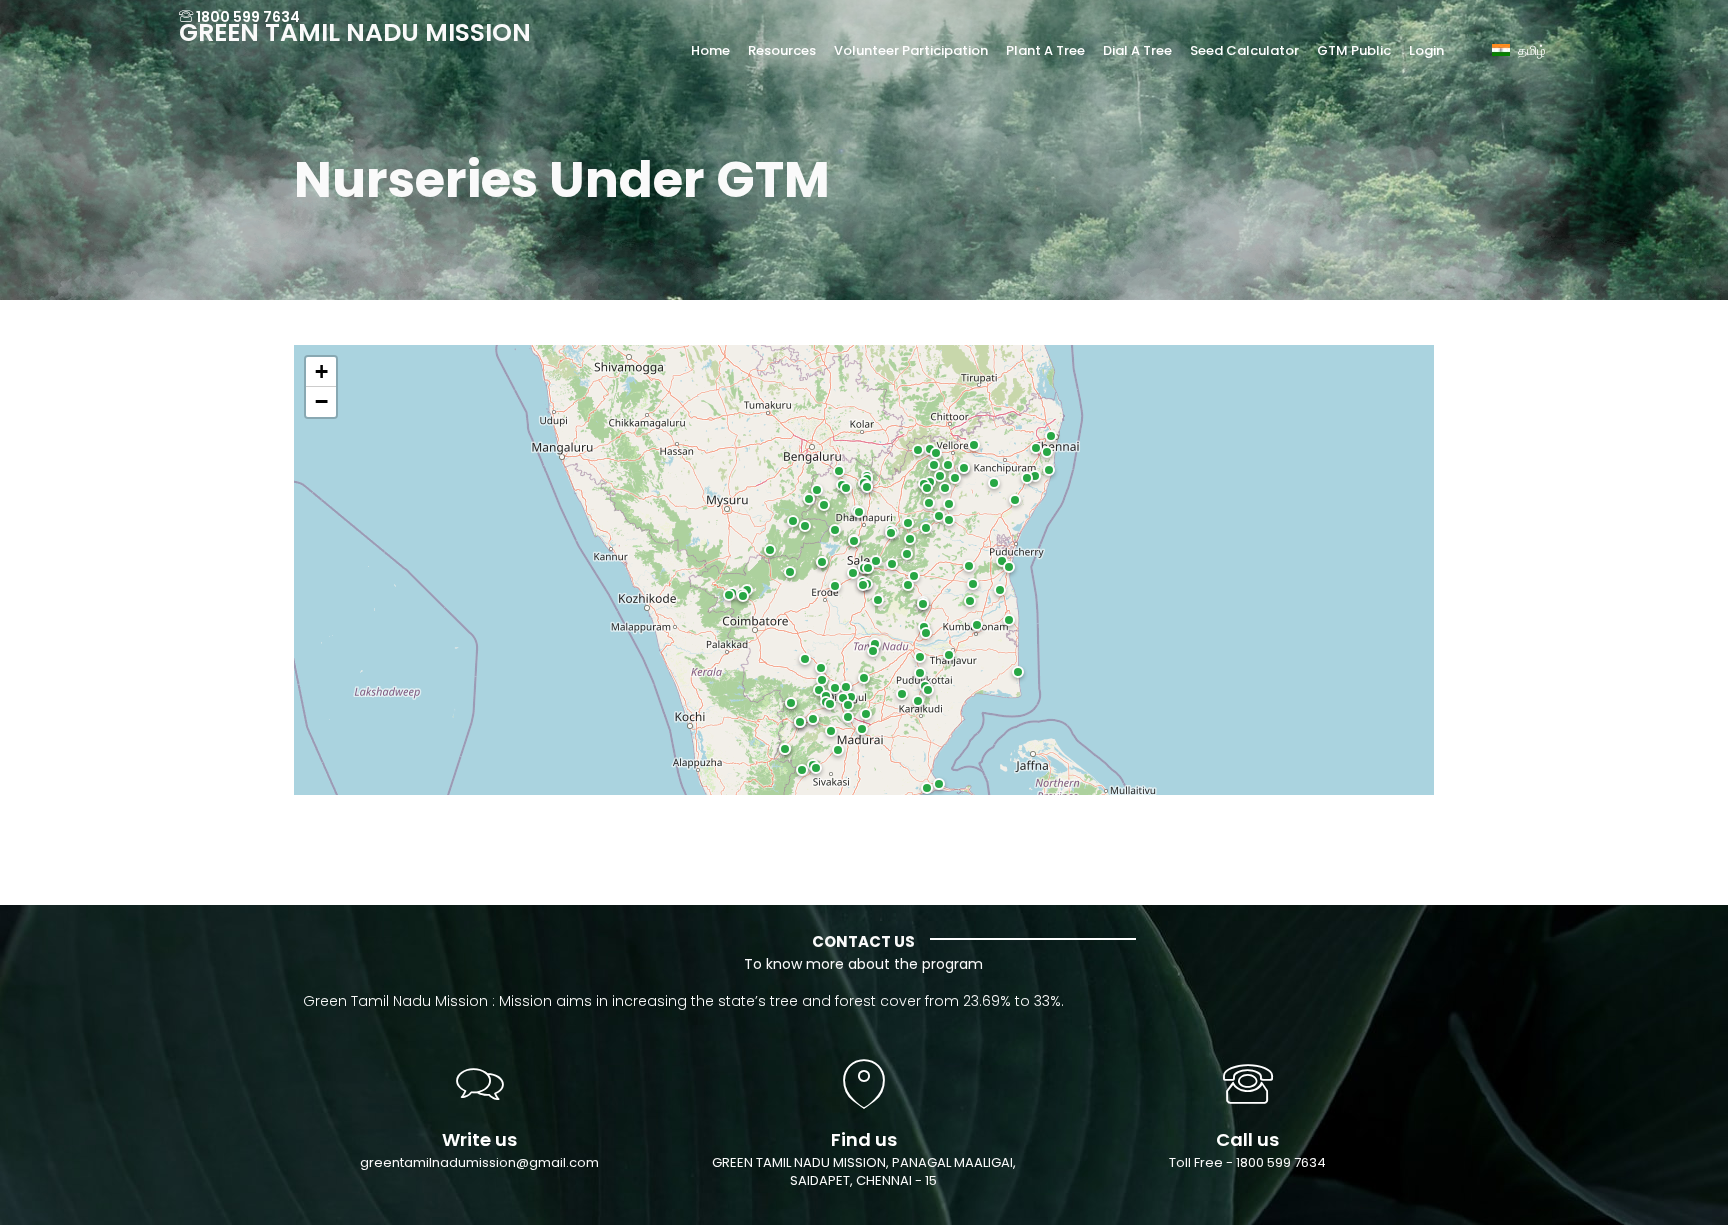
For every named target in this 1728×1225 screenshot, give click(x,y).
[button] (1528, 36)
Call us (1247, 1139)
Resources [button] (782, 50)
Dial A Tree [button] (1137, 50)
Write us (479, 1139)
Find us (864, 1139)
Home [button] (710, 50)
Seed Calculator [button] (1244, 50)
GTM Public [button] (1354, 50)
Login (1426, 50)
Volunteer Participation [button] (911, 50)
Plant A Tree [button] (1045, 50)
